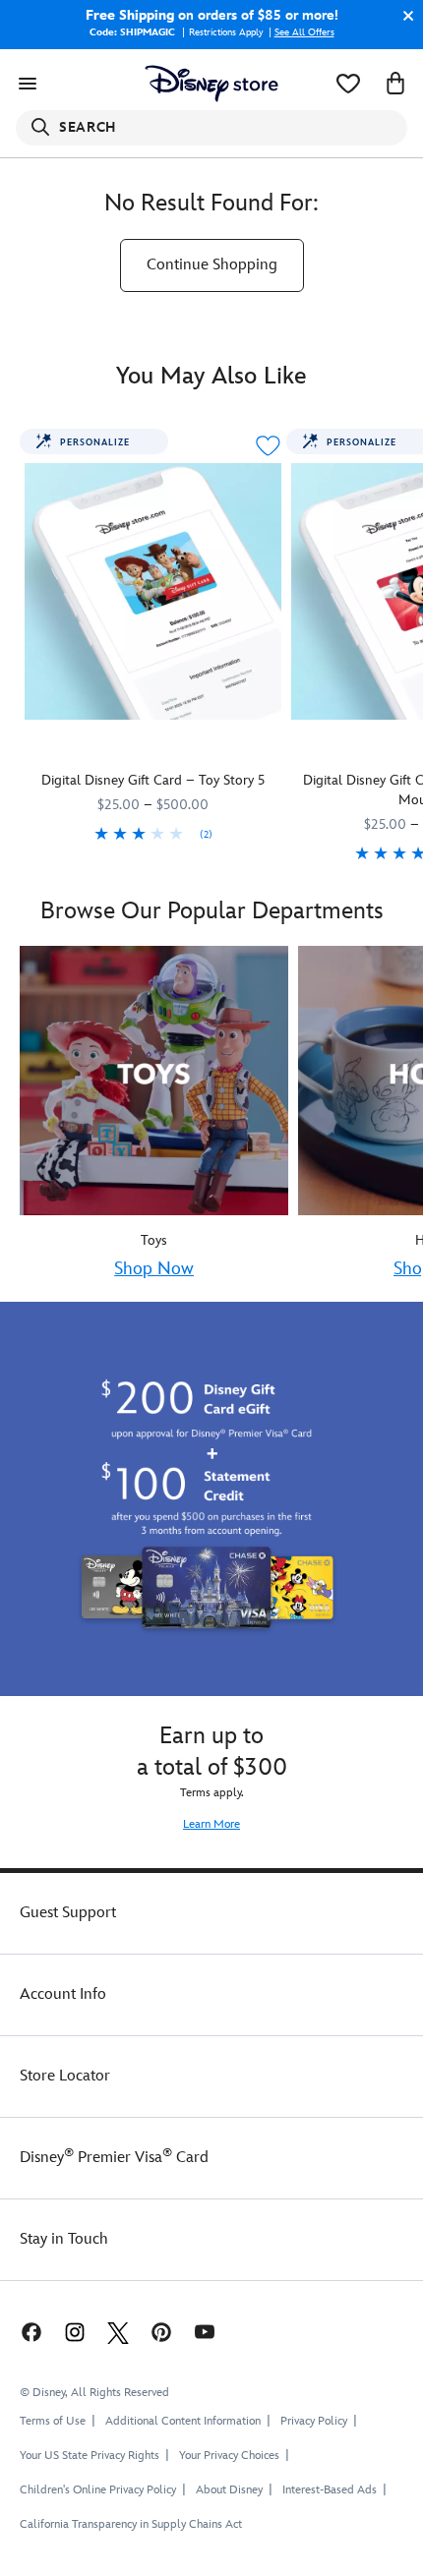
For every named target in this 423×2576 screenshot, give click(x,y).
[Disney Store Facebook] (30, 2332)
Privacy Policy (314, 2421)
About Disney (229, 2490)
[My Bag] (395, 84)
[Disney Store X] (118, 2332)
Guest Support (68, 1913)
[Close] (403, 16)
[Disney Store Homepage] (211, 84)
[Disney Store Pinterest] (161, 2332)
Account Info (63, 1994)
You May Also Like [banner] (211, 376)
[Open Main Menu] (28, 84)
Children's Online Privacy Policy (98, 2490)
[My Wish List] (348, 84)
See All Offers (304, 32)
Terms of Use (53, 2421)
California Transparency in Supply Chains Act (131, 2524)
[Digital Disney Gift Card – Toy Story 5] (153, 591)
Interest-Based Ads (330, 2490)
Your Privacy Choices (229, 2456)
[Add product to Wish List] (269, 446)
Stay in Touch (64, 2239)
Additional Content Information (183, 2421)
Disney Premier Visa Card (114, 2158)
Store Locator (65, 2076)
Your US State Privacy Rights (90, 2456)
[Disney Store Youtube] (205, 2332)
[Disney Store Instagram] (75, 2332)
